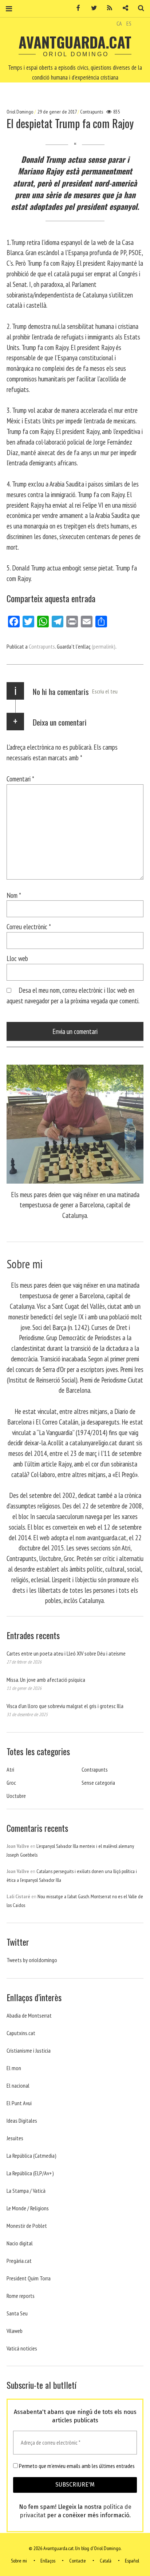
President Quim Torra (29, 2278)
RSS (107, 8)
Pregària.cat (19, 2261)
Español (132, 2561)
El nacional (18, 2085)
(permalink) (104, 646)
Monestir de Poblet (27, 2226)
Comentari (20, 779)
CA (119, 23)
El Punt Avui (19, 2103)
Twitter (91, 8)
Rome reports (21, 2296)
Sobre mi (19, 2561)
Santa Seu (17, 2313)
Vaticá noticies (22, 2348)
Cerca (138, 8)
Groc (11, 1783)
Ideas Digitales (22, 2121)
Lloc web (17, 958)
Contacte (78, 2561)
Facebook (76, 8)
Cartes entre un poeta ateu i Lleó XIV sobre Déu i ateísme (66, 1653)
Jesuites (15, 2138)
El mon (14, 2068)
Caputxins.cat (21, 2033)
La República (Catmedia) (31, 2156)
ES (129, 23)
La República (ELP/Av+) (30, 2173)
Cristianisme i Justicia (29, 2050)
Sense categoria (98, 1783)
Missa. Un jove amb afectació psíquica (46, 1680)
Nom (14, 895)
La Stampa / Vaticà (26, 2191)
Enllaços (48, 2561)
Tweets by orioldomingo (32, 1960)
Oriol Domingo (20, 112)
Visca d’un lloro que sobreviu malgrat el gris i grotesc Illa (65, 1706)
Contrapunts (92, 112)
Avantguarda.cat (75, 42)
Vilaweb (15, 2331)
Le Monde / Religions (28, 2208)
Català (106, 2561)
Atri (10, 1769)
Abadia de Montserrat (29, 2015)
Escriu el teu (105, 691)
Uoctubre (16, 1796)
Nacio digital (20, 2243)
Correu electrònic (29, 926)
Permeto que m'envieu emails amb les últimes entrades (76, 2466)
